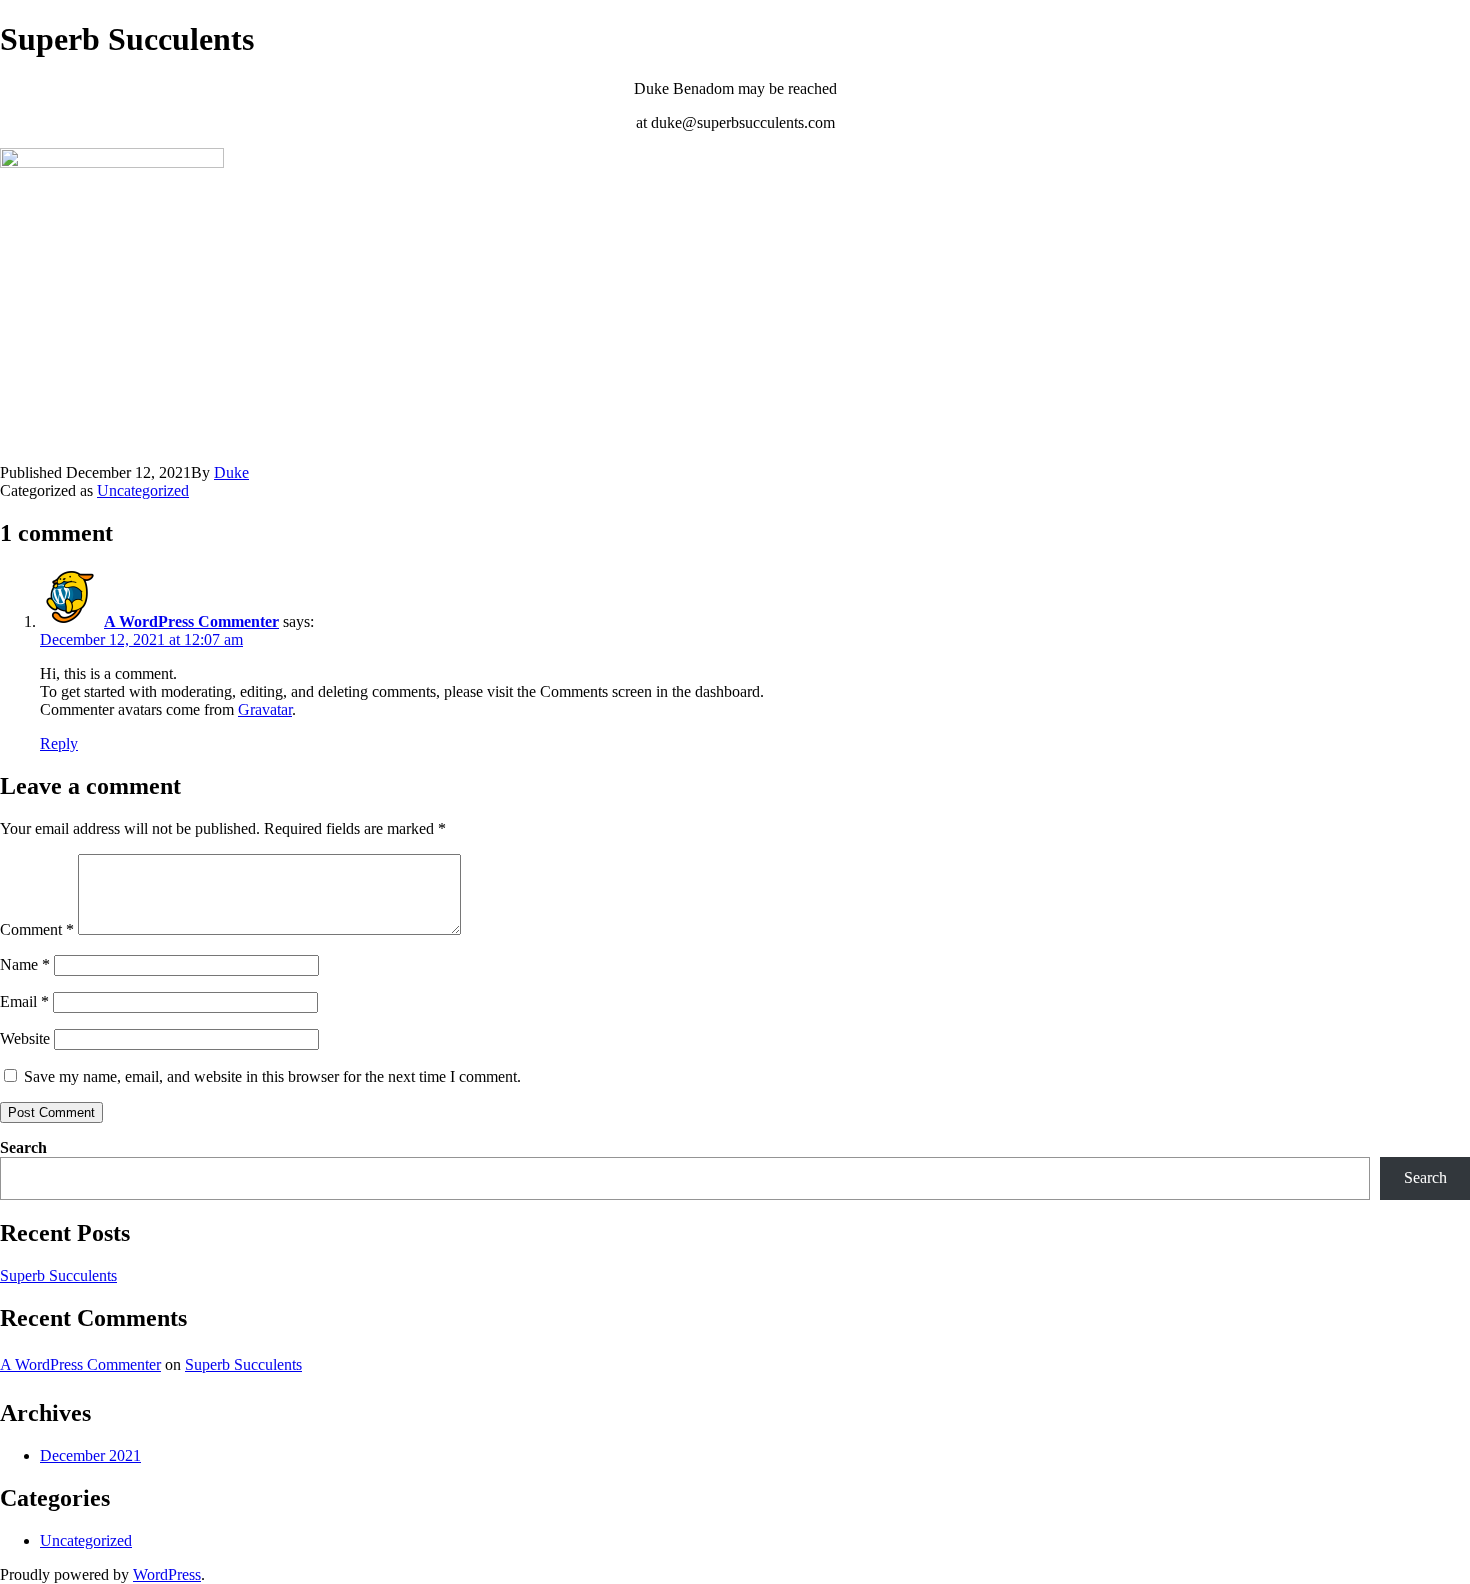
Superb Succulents (58, 1275)
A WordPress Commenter (191, 621)
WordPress (167, 1574)
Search (23, 1147)
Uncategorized (143, 490)
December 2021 (90, 1455)
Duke (231, 472)
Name (25, 964)
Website (25, 1038)
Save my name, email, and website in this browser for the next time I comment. (272, 1076)
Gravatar (265, 709)
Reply (59, 743)
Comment (37, 929)
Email (24, 1001)
